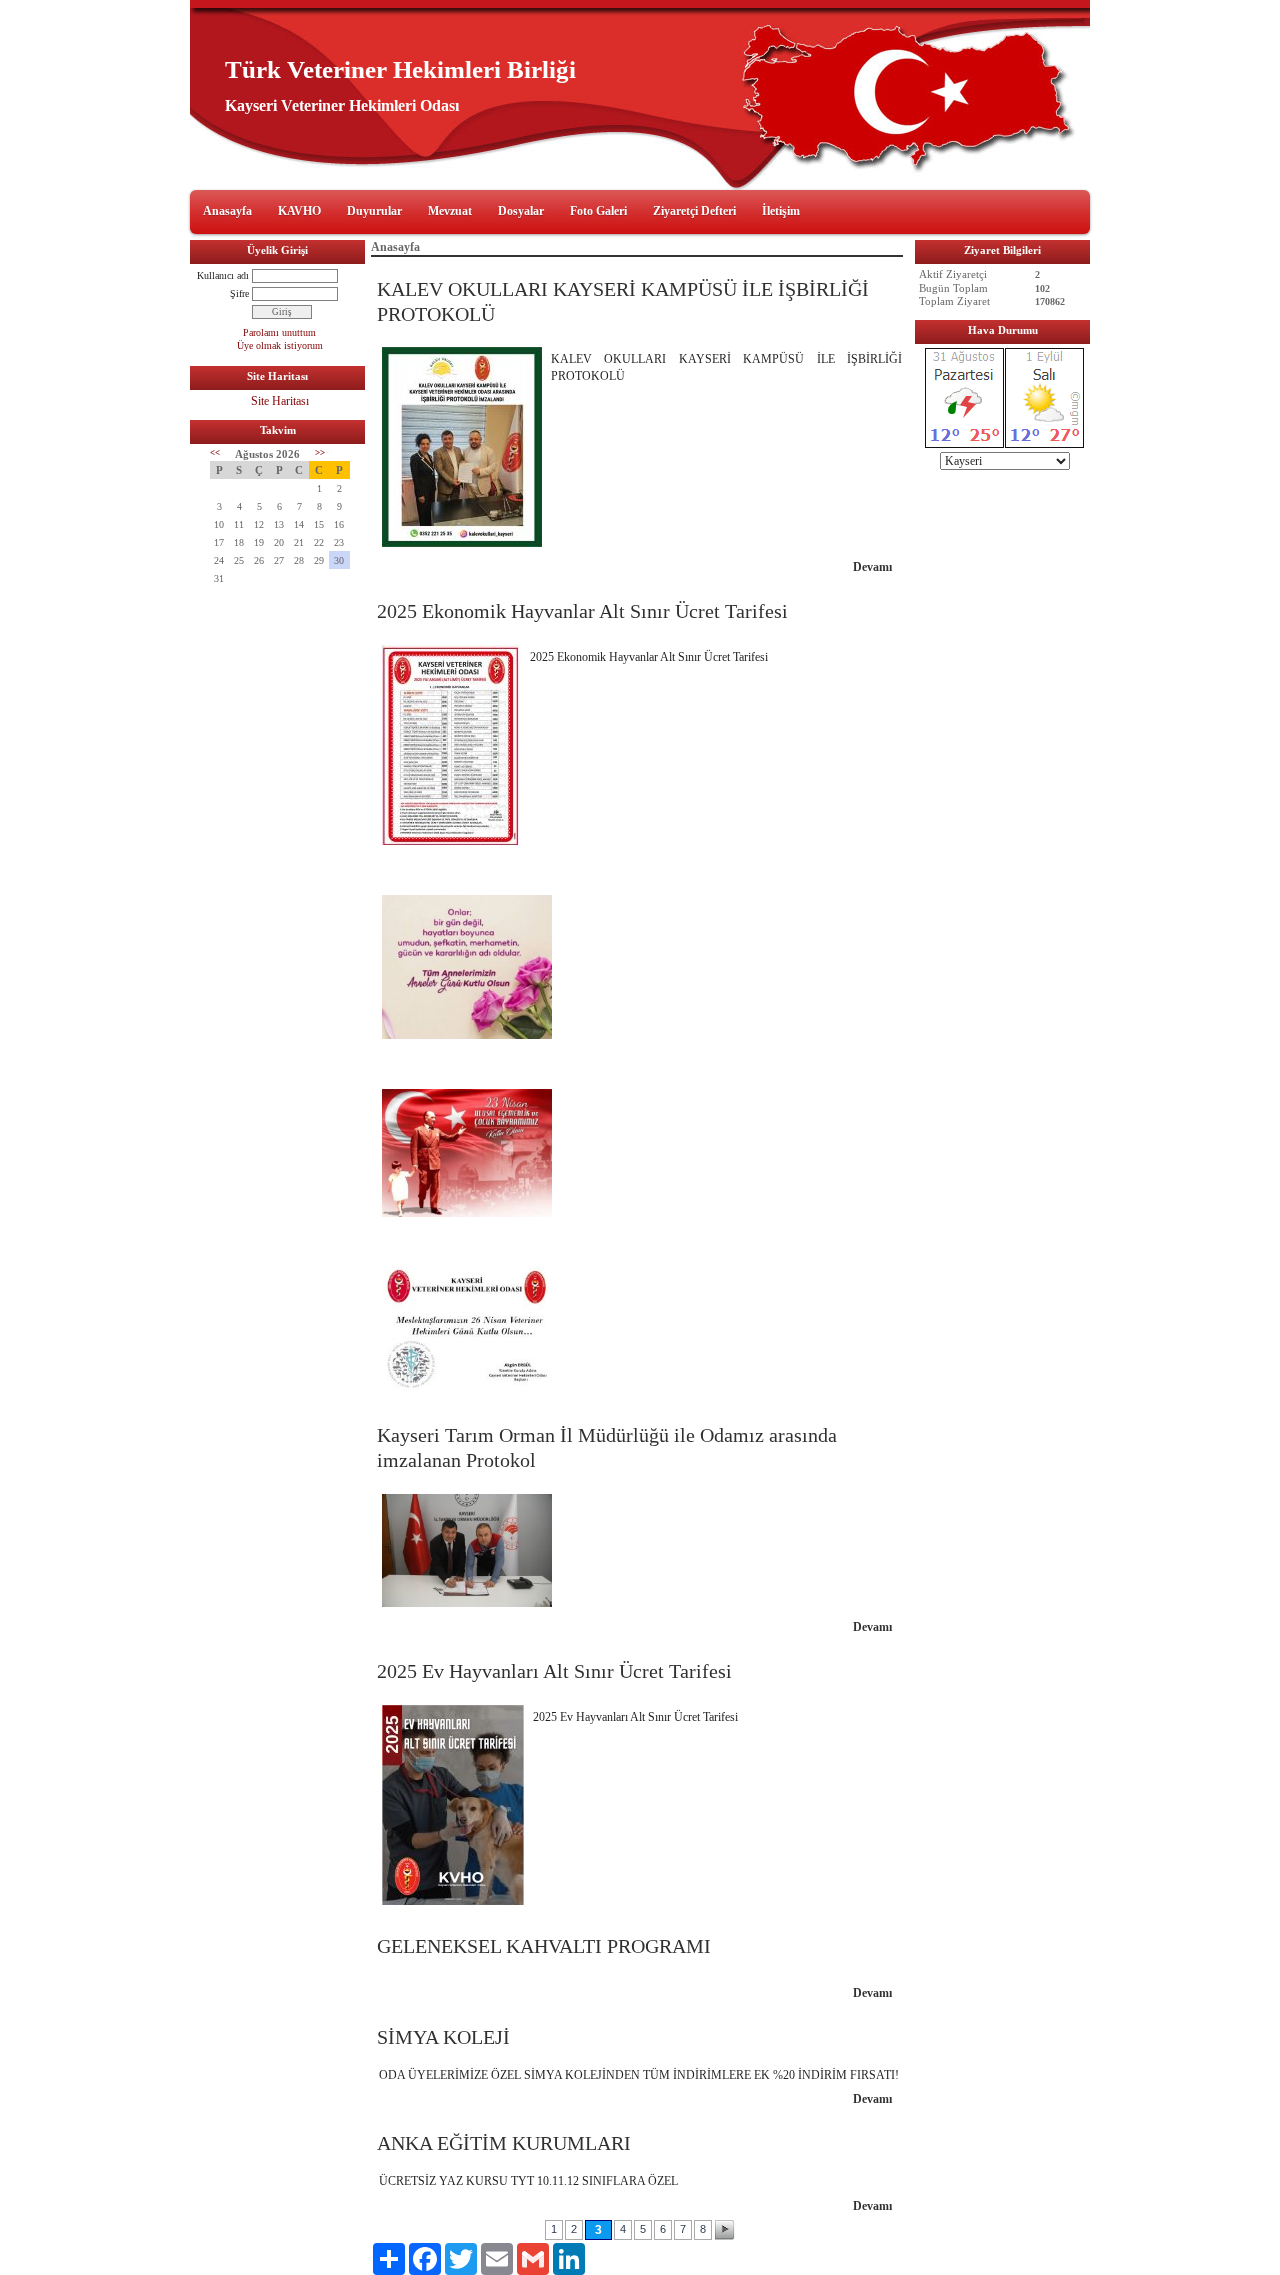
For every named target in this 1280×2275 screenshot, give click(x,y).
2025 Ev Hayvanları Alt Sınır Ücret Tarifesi (554, 1671)
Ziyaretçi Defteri (694, 211)
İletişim (781, 211)
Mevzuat (450, 211)
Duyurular (374, 211)
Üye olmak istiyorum (280, 345)
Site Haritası (280, 401)
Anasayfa (227, 211)
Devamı (872, 567)
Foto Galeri (598, 211)
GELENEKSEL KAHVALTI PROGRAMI (544, 1946)
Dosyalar (521, 211)
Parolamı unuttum (279, 332)
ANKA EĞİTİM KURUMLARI (504, 2143)
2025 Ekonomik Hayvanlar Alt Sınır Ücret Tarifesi (582, 611)
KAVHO (299, 211)
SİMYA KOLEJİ (443, 2037)
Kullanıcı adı (223, 275)
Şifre (239, 293)
